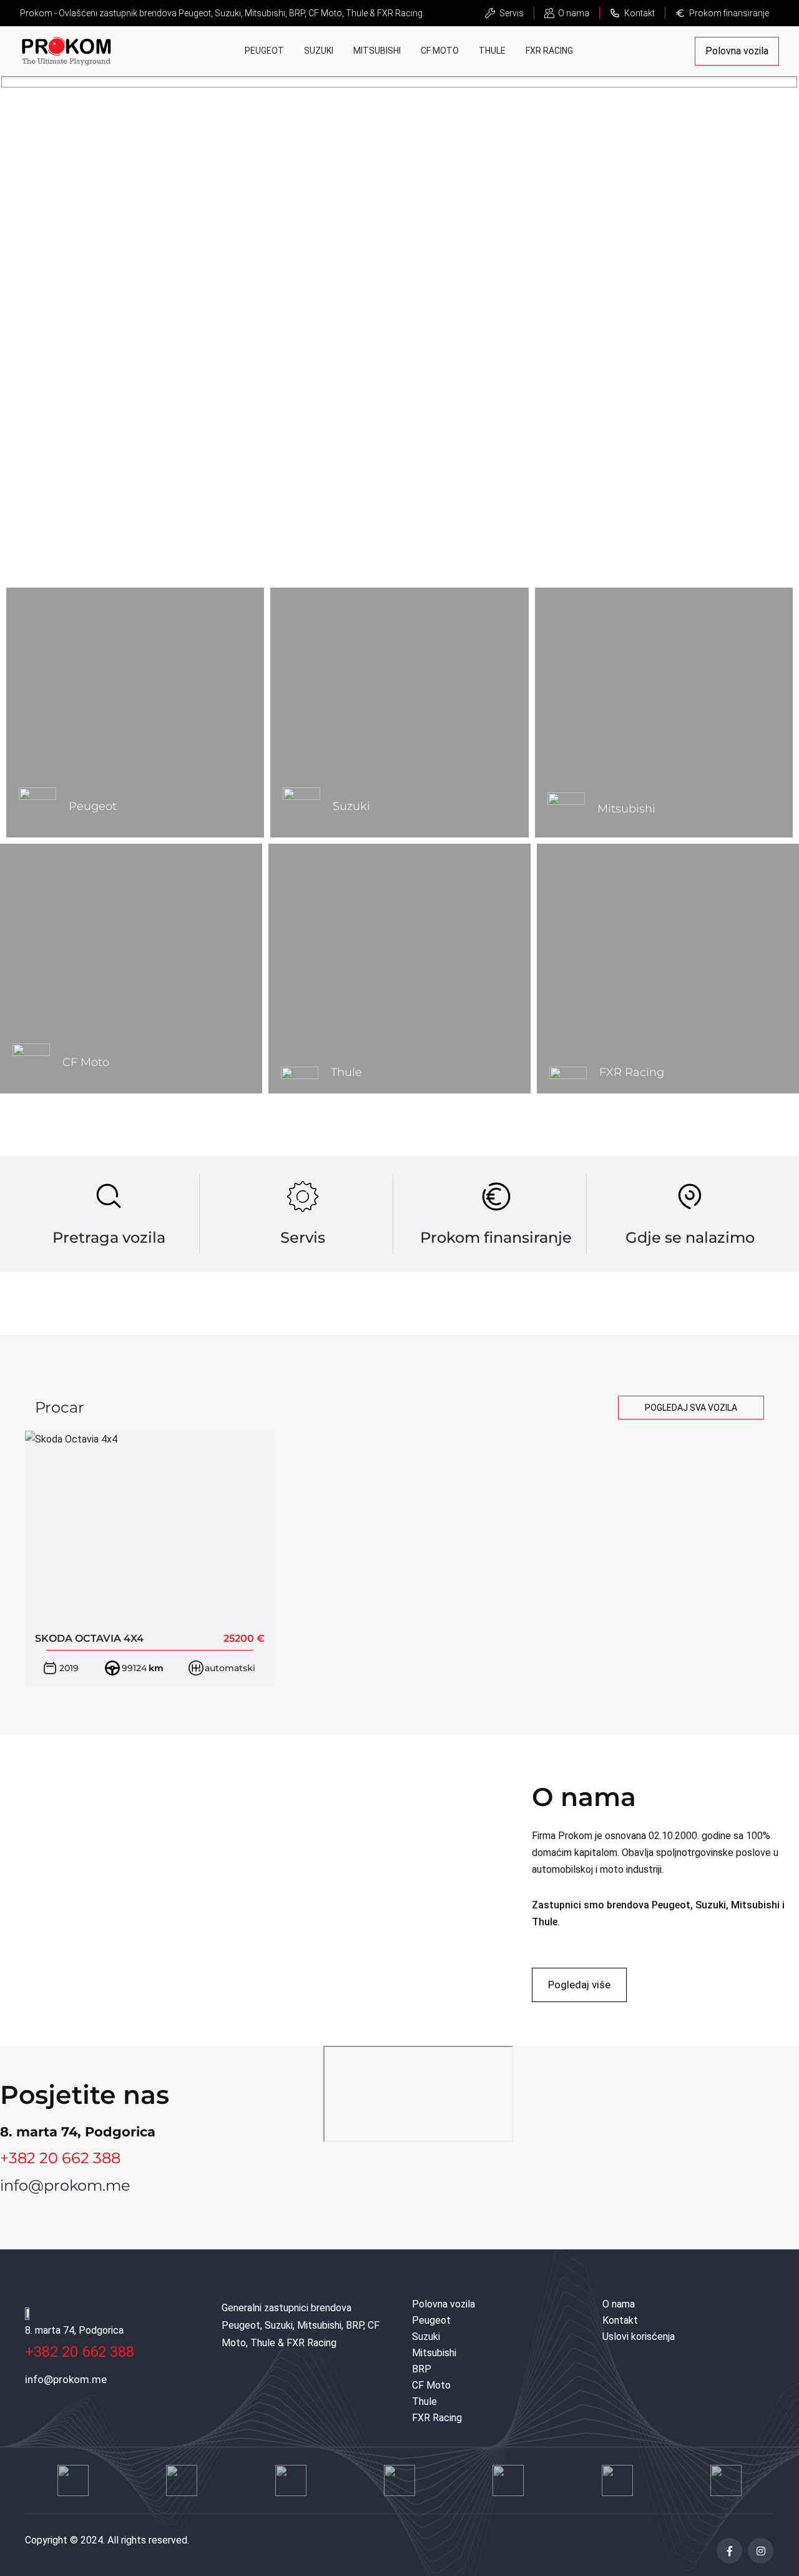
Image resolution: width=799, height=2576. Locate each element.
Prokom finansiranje (729, 13)
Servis (512, 13)
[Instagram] (761, 2551)
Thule (492, 51)
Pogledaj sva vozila (691, 1408)
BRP (422, 2369)
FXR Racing (549, 51)
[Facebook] (729, 2551)
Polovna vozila (737, 51)
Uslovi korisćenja (639, 2337)
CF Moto (440, 51)
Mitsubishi (377, 51)
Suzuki (319, 51)
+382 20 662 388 (60, 2158)
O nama (574, 13)
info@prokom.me (65, 2185)
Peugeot (264, 51)
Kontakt (640, 13)
